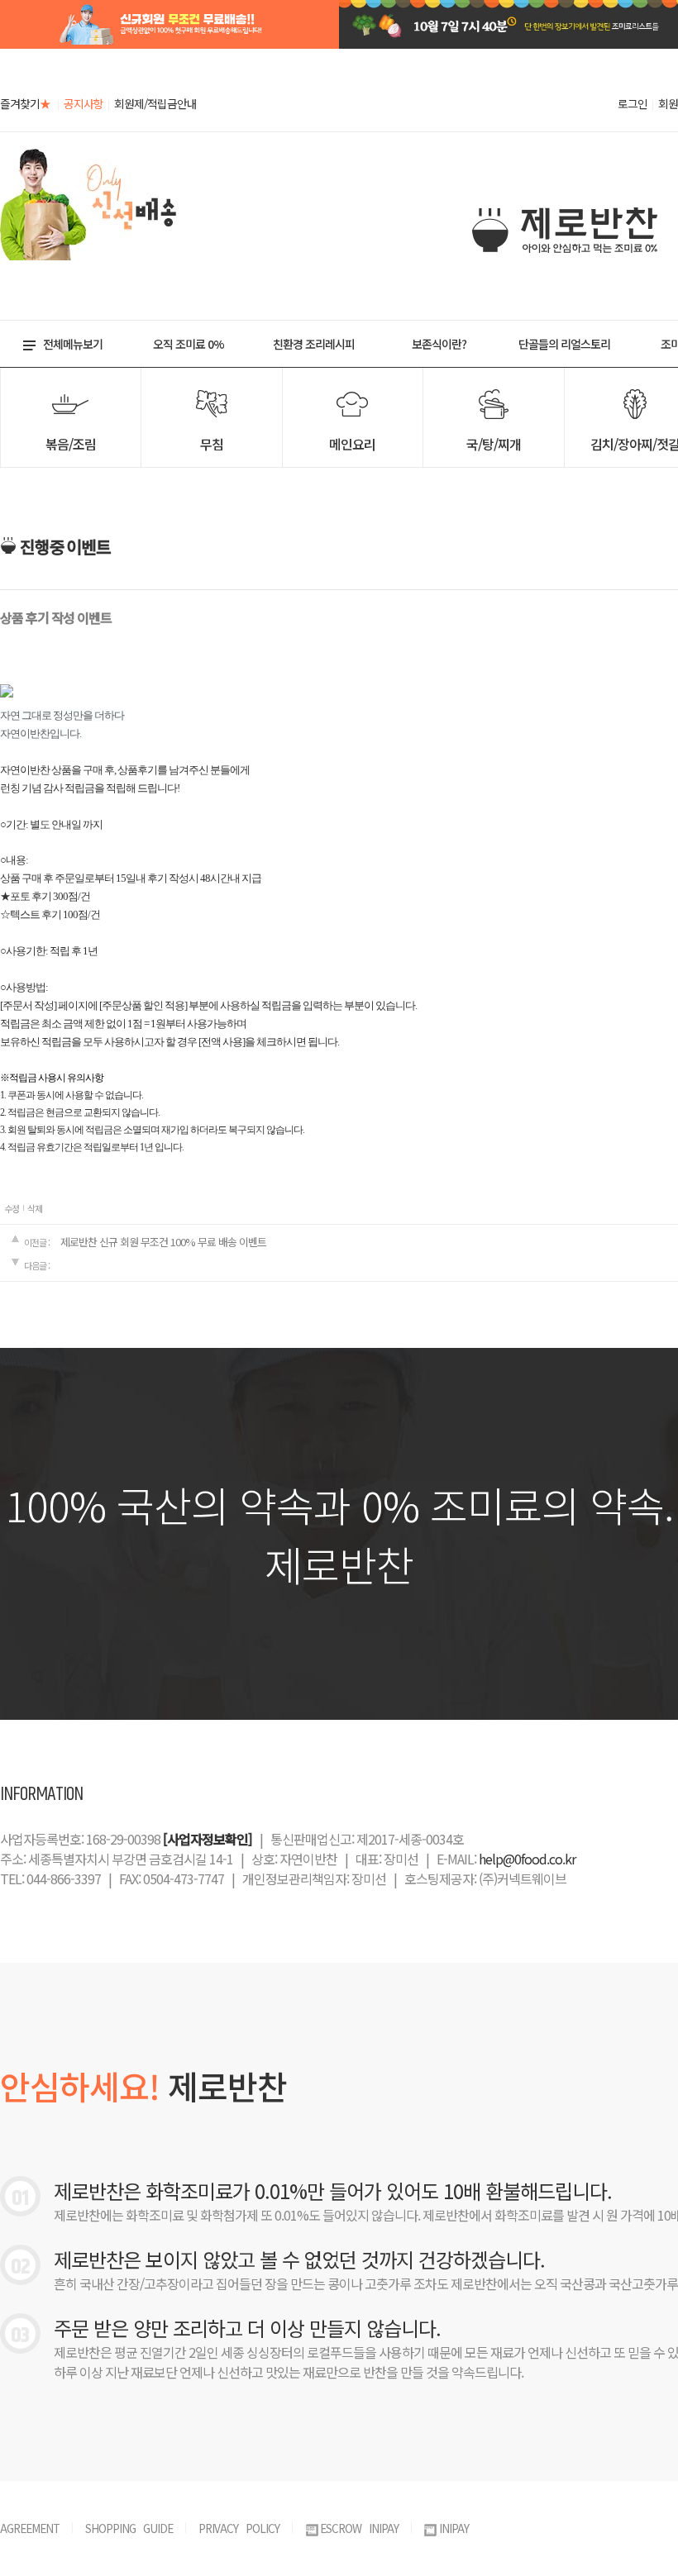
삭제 (35, 1208)
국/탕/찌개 (494, 444)
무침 (212, 444)
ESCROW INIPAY (359, 2528)
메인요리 (352, 444)
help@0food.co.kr (527, 1859)
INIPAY (454, 2528)
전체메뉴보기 (73, 344)
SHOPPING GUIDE (129, 2528)
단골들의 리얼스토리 (564, 344)
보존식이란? (439, 344)
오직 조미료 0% (189, 344)
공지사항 (84, 103)
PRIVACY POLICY (239, 2528)
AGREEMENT (30, 2528)
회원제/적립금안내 (155, 103)
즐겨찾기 (25, 103)
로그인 (633, 103)
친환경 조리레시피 (314, 344)
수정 (12, 1208)
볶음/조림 (71, 444)
